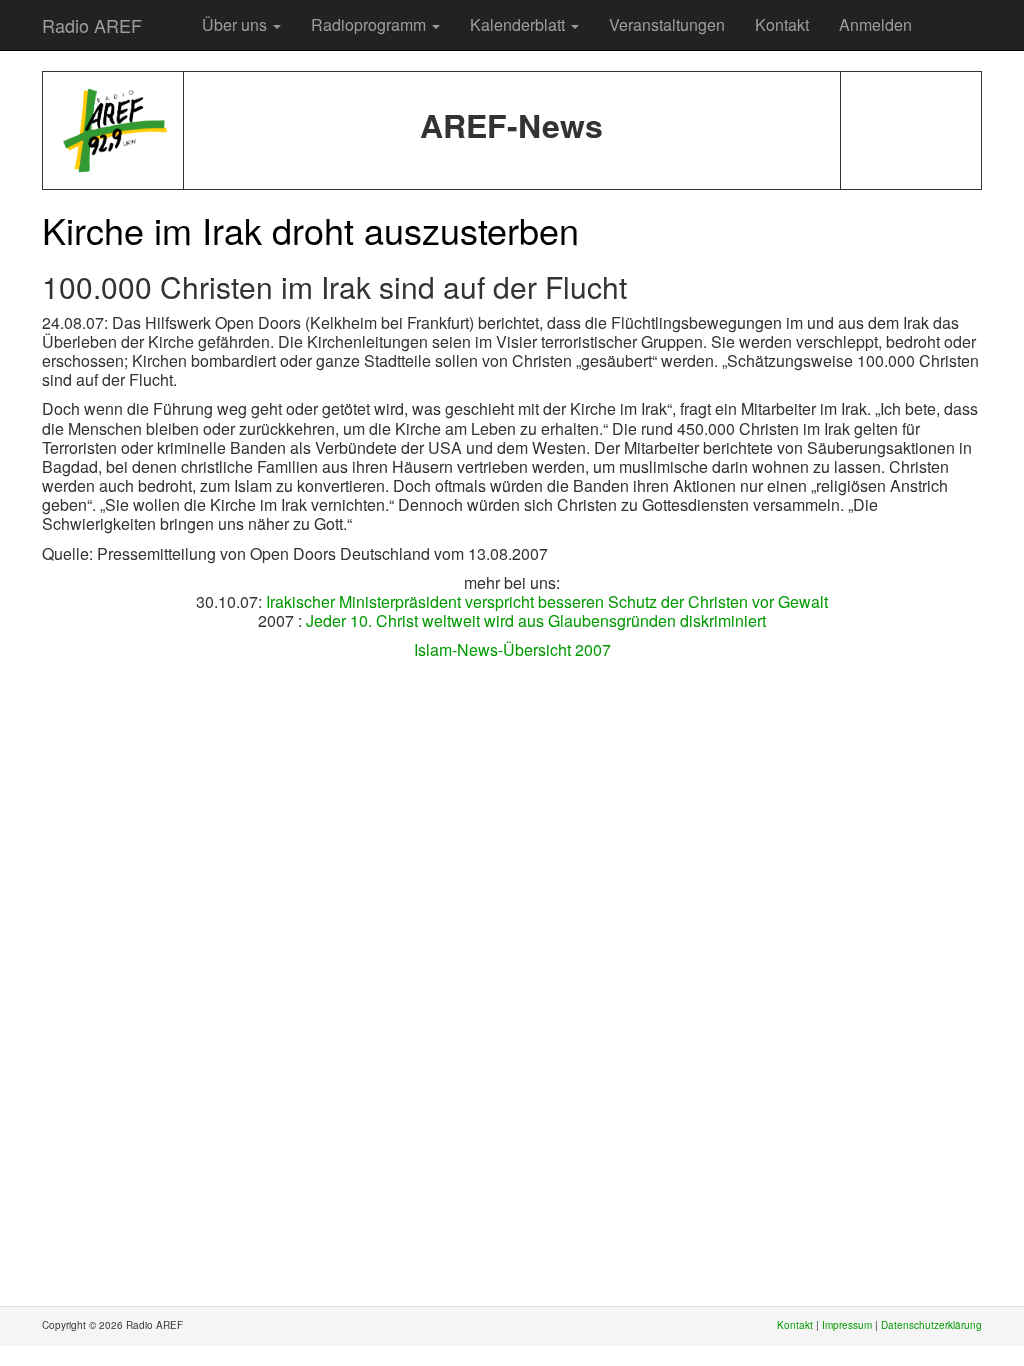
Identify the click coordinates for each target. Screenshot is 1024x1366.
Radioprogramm (370, 24)
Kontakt (782, 24)
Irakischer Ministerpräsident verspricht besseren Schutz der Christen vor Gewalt (547, 601)
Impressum (847, 1325)
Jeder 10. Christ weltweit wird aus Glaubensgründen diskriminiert (536, 620)
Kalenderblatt (519, 24)
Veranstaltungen (667, 24)
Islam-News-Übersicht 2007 (512, 649)
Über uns (236, 24)
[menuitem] (172, 15)
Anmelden (875, 24)
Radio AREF (92, 25)
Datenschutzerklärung (931, 1325)
